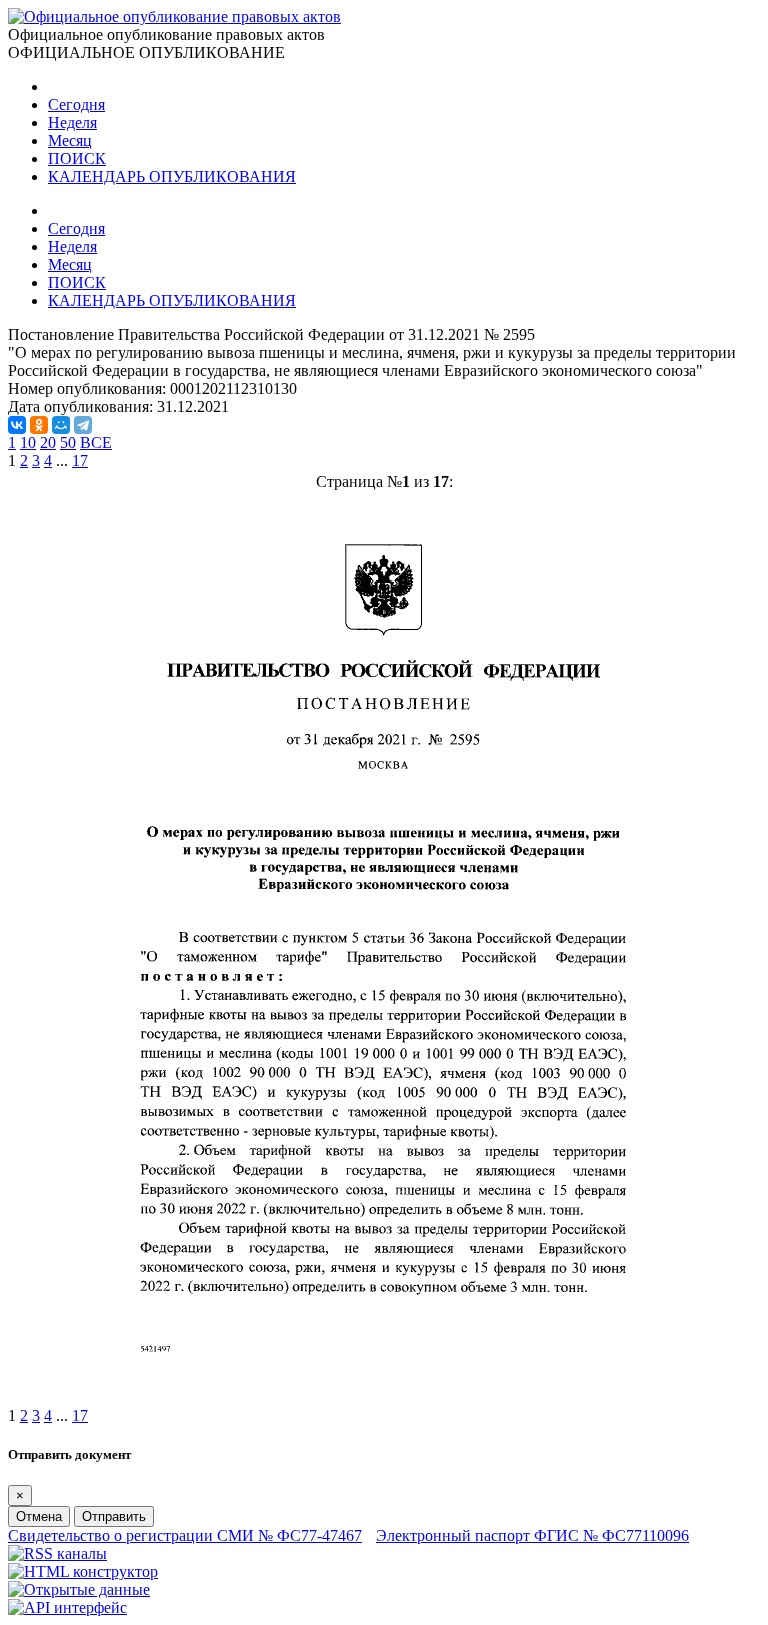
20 (48, 442)
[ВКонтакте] (17, 425)
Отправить (114, 1516)
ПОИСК (77, 158)
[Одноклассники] (39, 425)
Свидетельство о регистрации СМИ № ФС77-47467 (185, 1535)
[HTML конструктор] (83, 1571)
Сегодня (76, 104)
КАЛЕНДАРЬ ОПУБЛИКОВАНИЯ (172, 176)
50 (68, 442)
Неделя (72, 122)
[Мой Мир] (61, 425)
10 (28, 442)
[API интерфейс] (67, 1607)
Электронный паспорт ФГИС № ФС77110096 (532, 1535)
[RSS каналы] (57, 1553)
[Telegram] (83, 425)
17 (80, 460)
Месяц (70, 140)
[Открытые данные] (79, 1589)
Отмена (39, 1516)
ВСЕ (96, 442)
